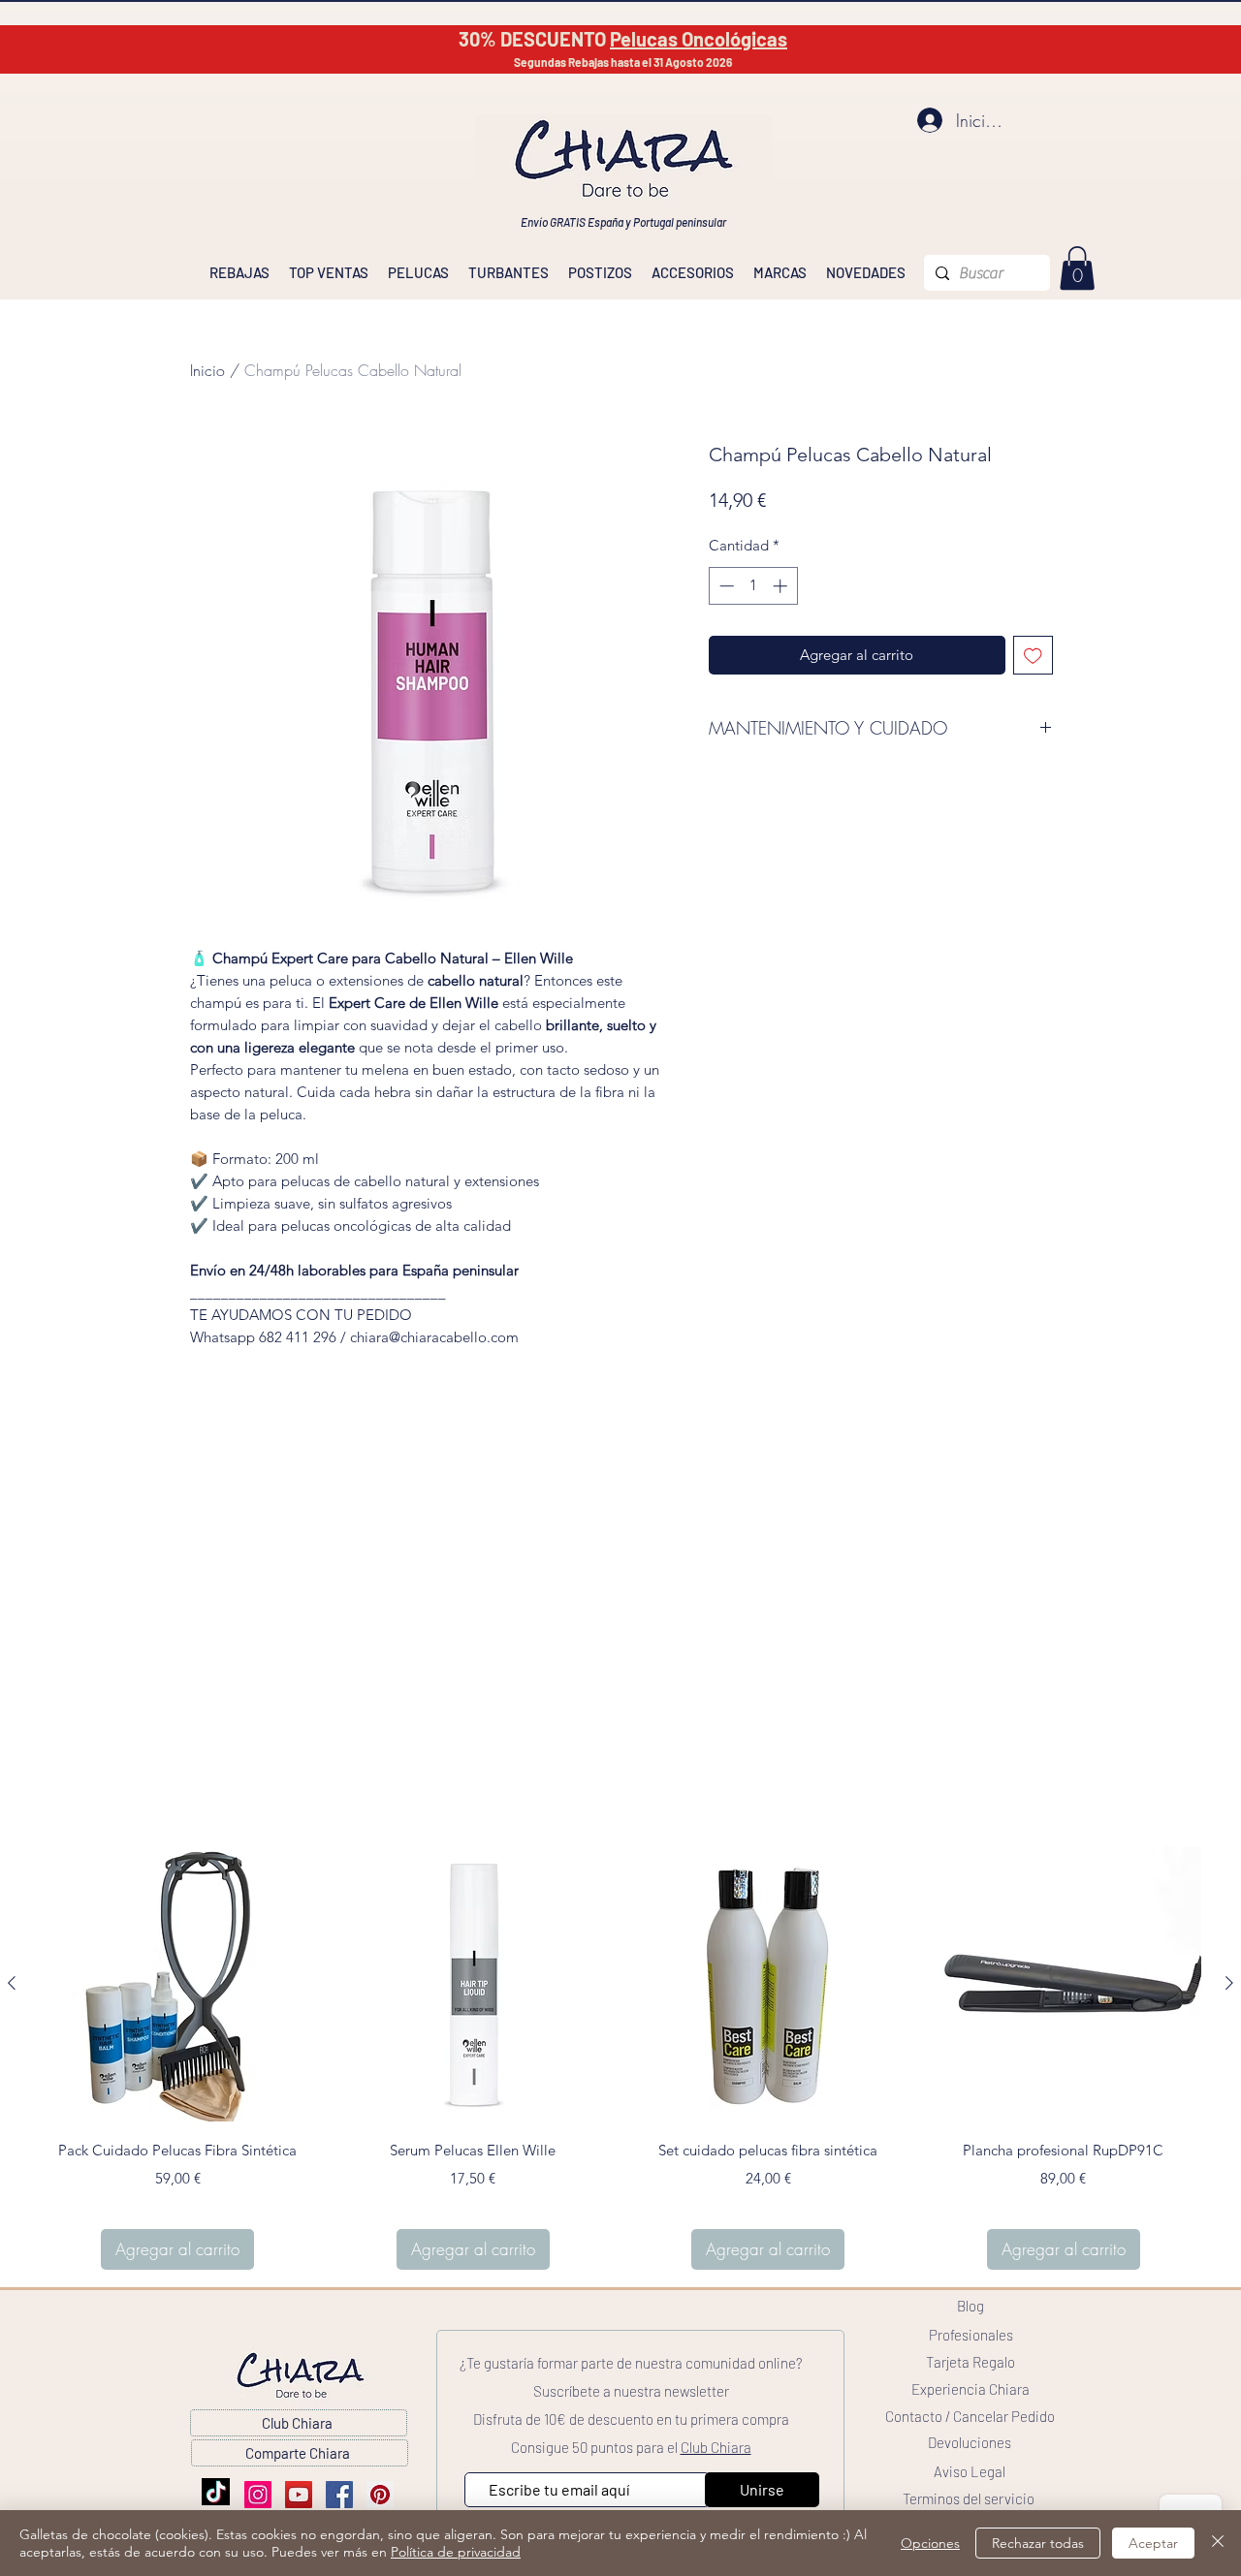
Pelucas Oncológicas (699, 39)
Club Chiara (716, 2447)
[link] (1077, 268)
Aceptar (1153, 2543)
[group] (620, 2058)
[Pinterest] (380, 2495)
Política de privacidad (456, 2552)
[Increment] (782, 586)
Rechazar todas (1038, 2543)
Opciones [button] (930, 2543)
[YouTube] (299, 2495)
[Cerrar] (1218, 2543)
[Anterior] (12, 1983)
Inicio (207, 370)
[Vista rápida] (178, 1984)
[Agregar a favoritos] (1033, 656)
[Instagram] (258, 2495)
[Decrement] (725, 586)
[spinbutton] (753, 586)
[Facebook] (339, 2495)
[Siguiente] (1229, 1983)
